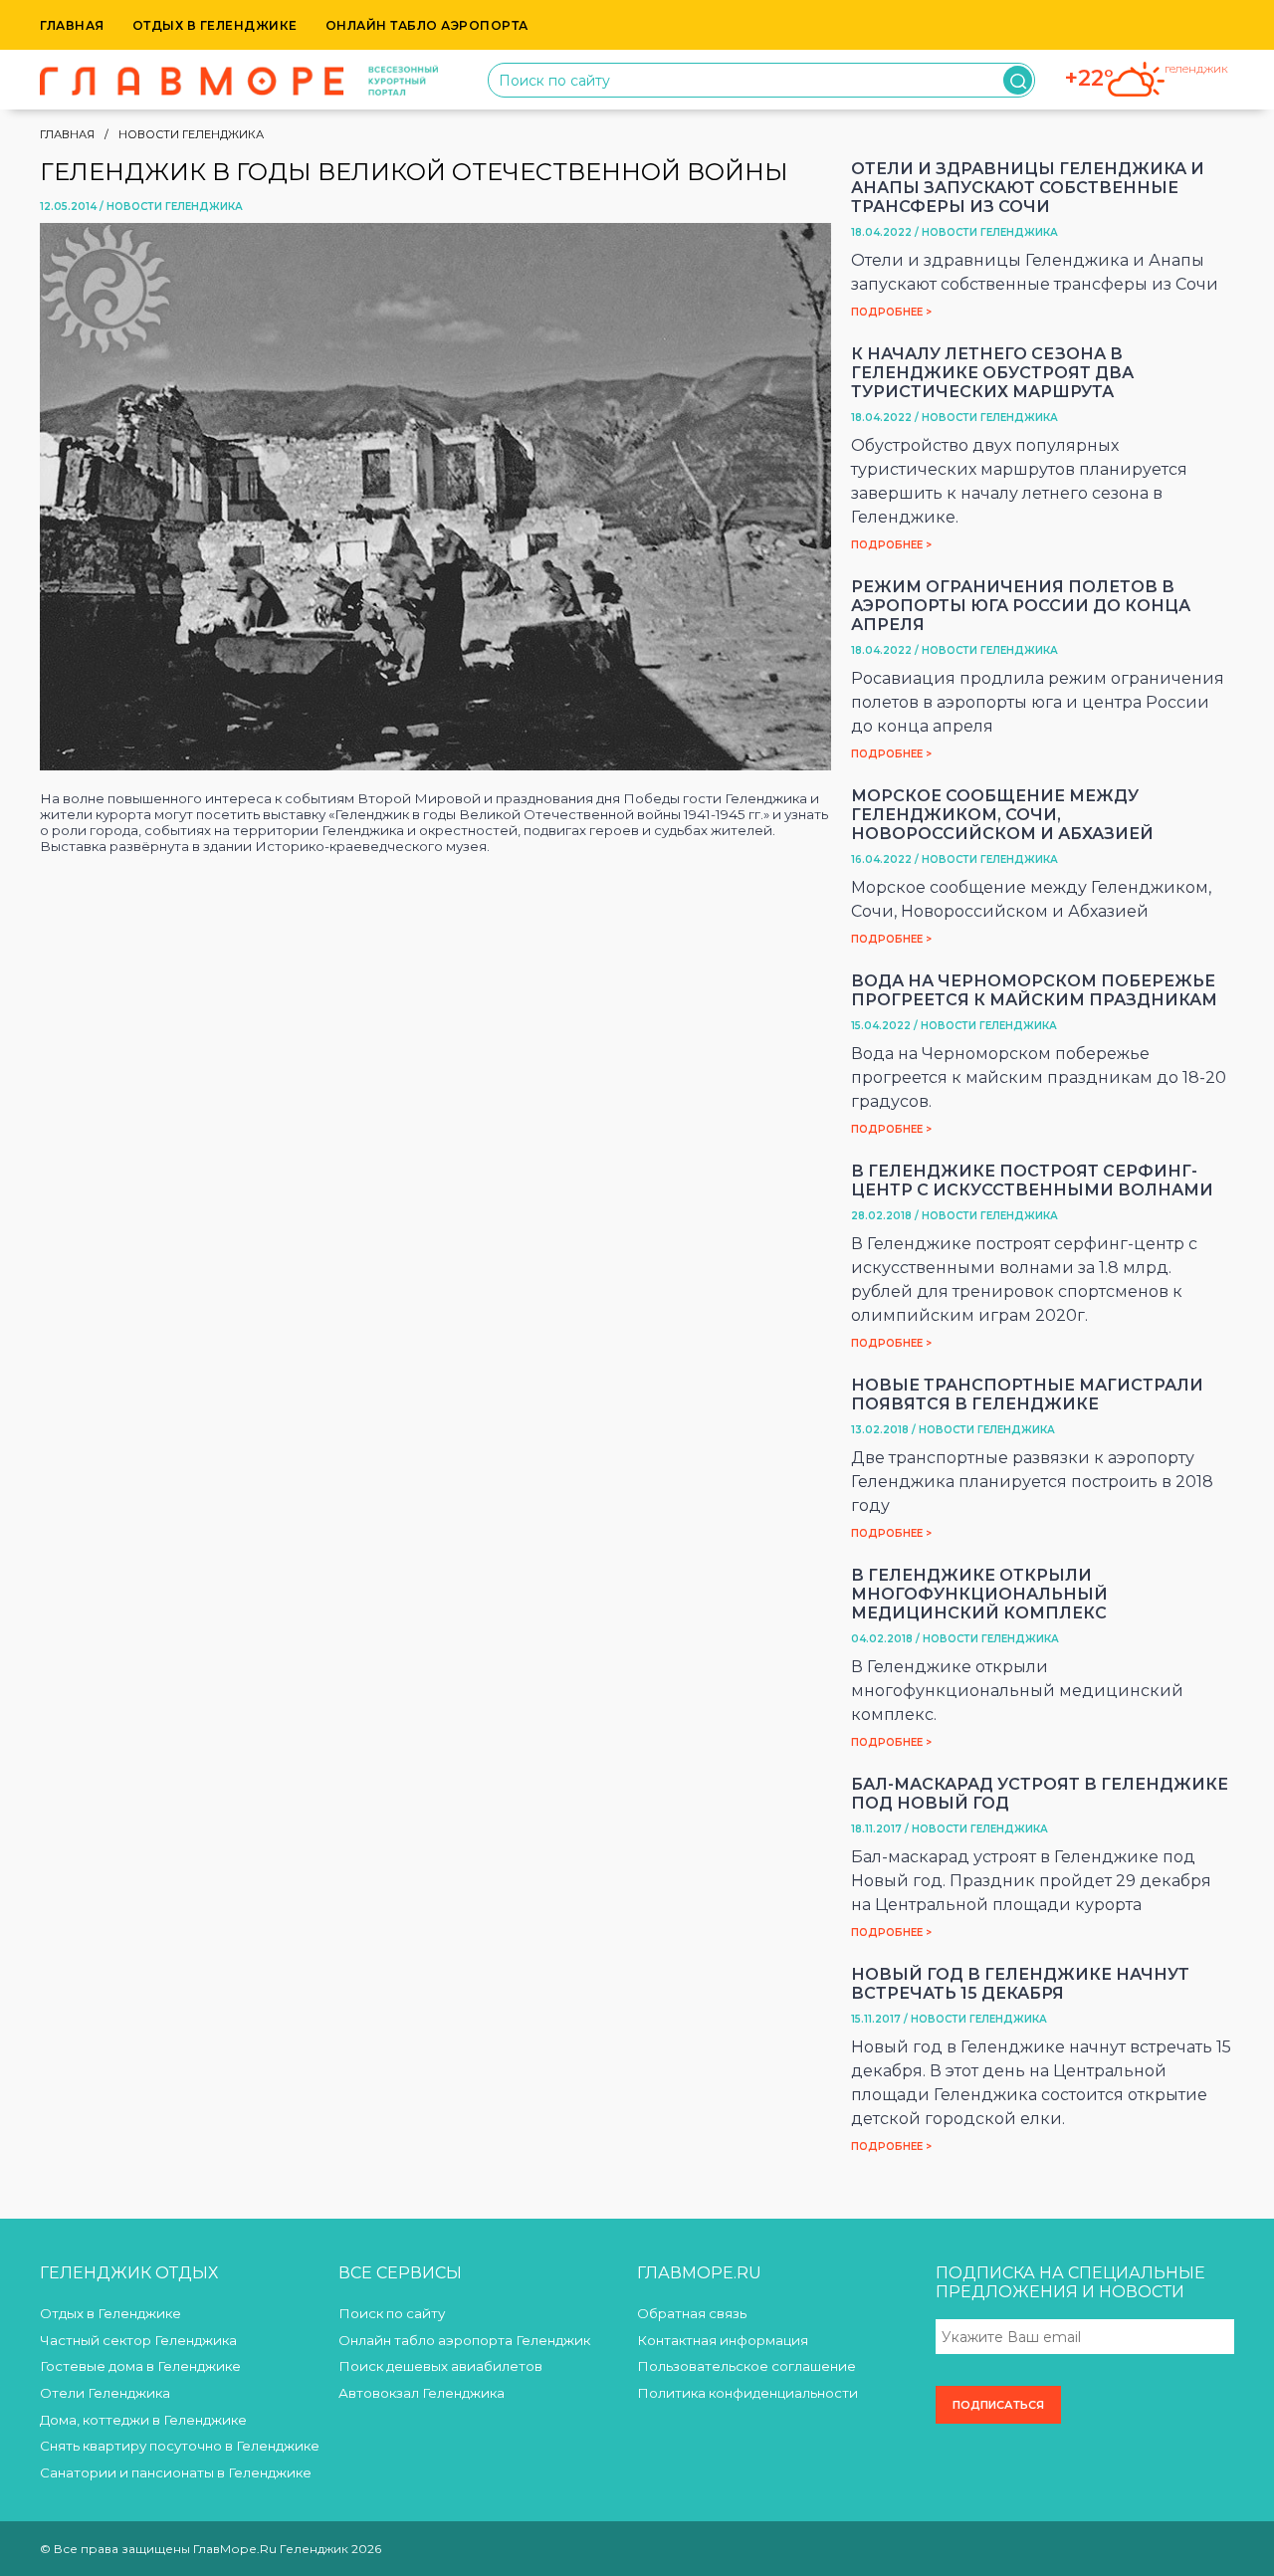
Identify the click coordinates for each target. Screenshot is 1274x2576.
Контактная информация (723, 2340)
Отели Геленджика (105, 2393)
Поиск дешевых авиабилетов (440, 2366)
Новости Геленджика (191, 134)
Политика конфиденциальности (747, 2393)
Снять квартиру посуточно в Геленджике (180, 2446)
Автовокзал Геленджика (422, 2393)
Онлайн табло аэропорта (427, 25)
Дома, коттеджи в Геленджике (143, 2420)
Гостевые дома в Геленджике (140, 2366)
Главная (72, 25)
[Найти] (1018, 80)
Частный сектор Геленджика (138, 2340)
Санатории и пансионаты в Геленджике (176, 2472)
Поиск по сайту (392, 2313)
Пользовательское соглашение (746, 2366)
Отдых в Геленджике (215, 25)
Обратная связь (692, 2313)
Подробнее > (891, 312)
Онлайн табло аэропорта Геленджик (464, 2340)
